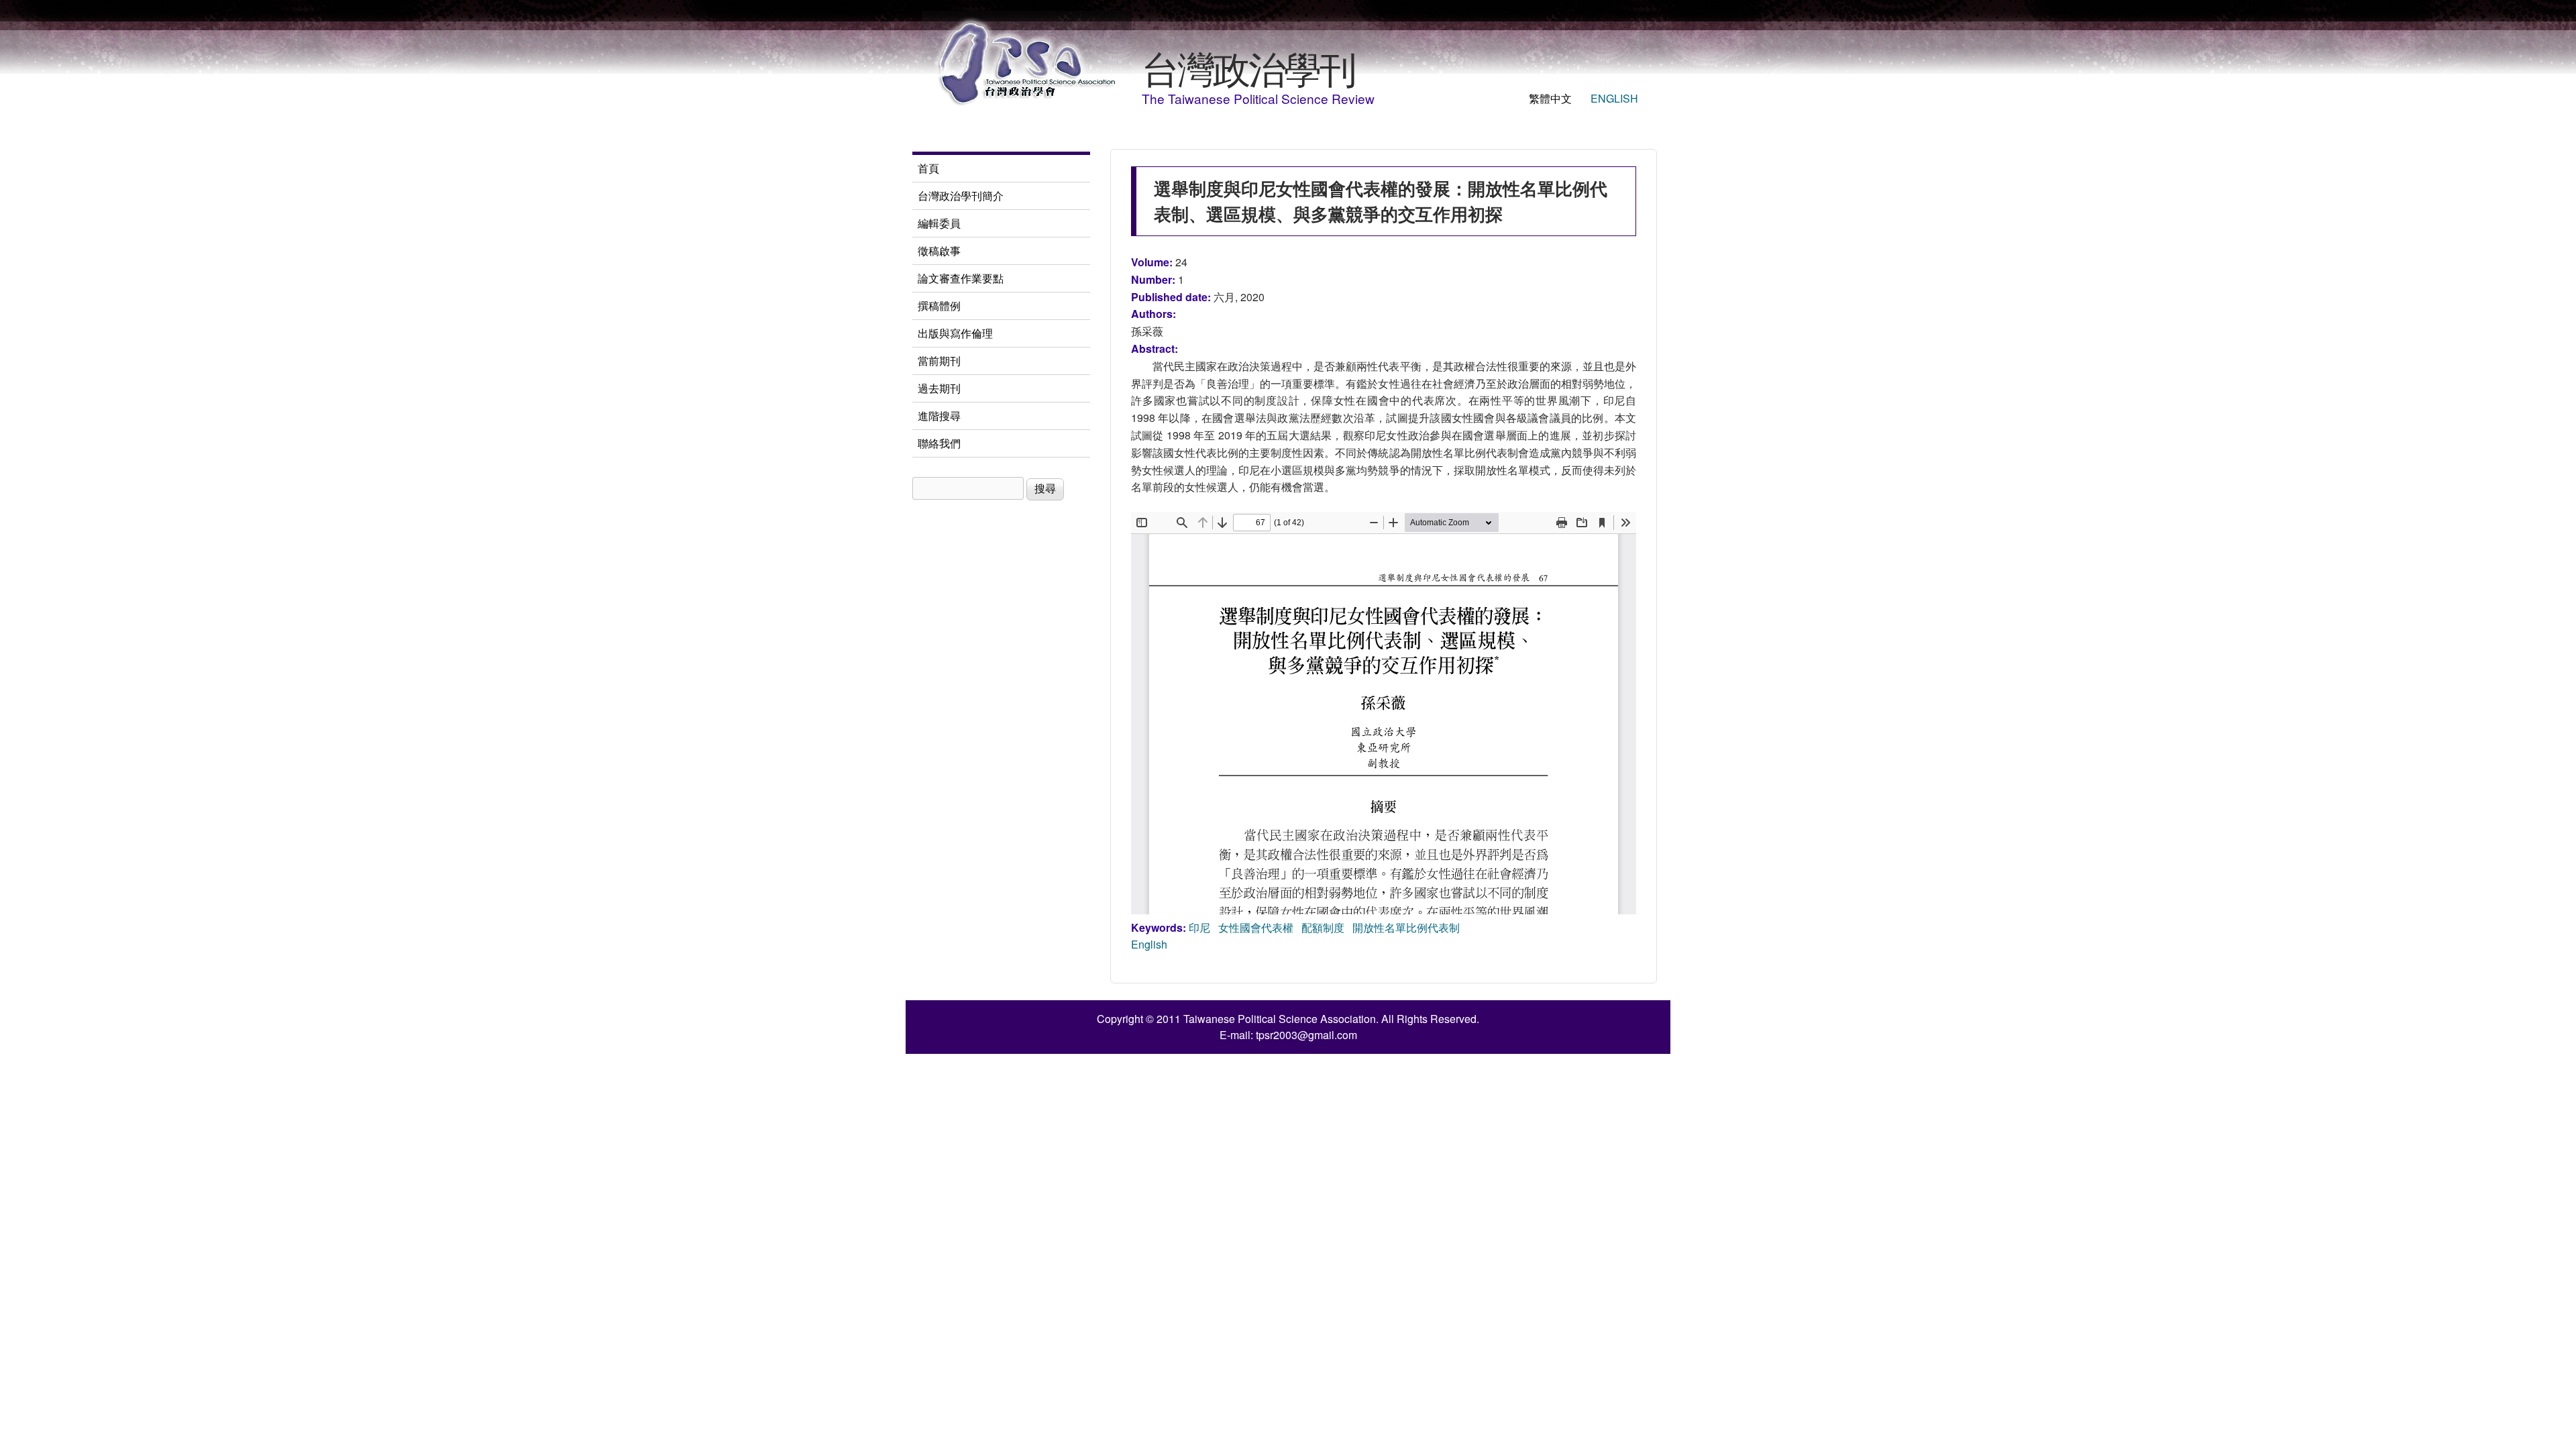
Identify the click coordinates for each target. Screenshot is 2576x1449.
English (1614, 98)
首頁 (928, 168)
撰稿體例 (939, 306)
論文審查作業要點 (961, 278)
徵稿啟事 (939, 251)
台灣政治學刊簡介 (961, 196)
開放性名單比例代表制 (1406, 927)
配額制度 (1323, 927)
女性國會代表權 (1256, 927)
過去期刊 (939, 388)
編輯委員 (939, 223)
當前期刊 (939, 361)
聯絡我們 (939, 443)
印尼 (1199, 927)
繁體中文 (1550, 98)
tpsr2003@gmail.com (1306, 1035)
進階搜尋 (939, 416)
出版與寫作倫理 (955, 333)
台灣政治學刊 (1248, 67)
